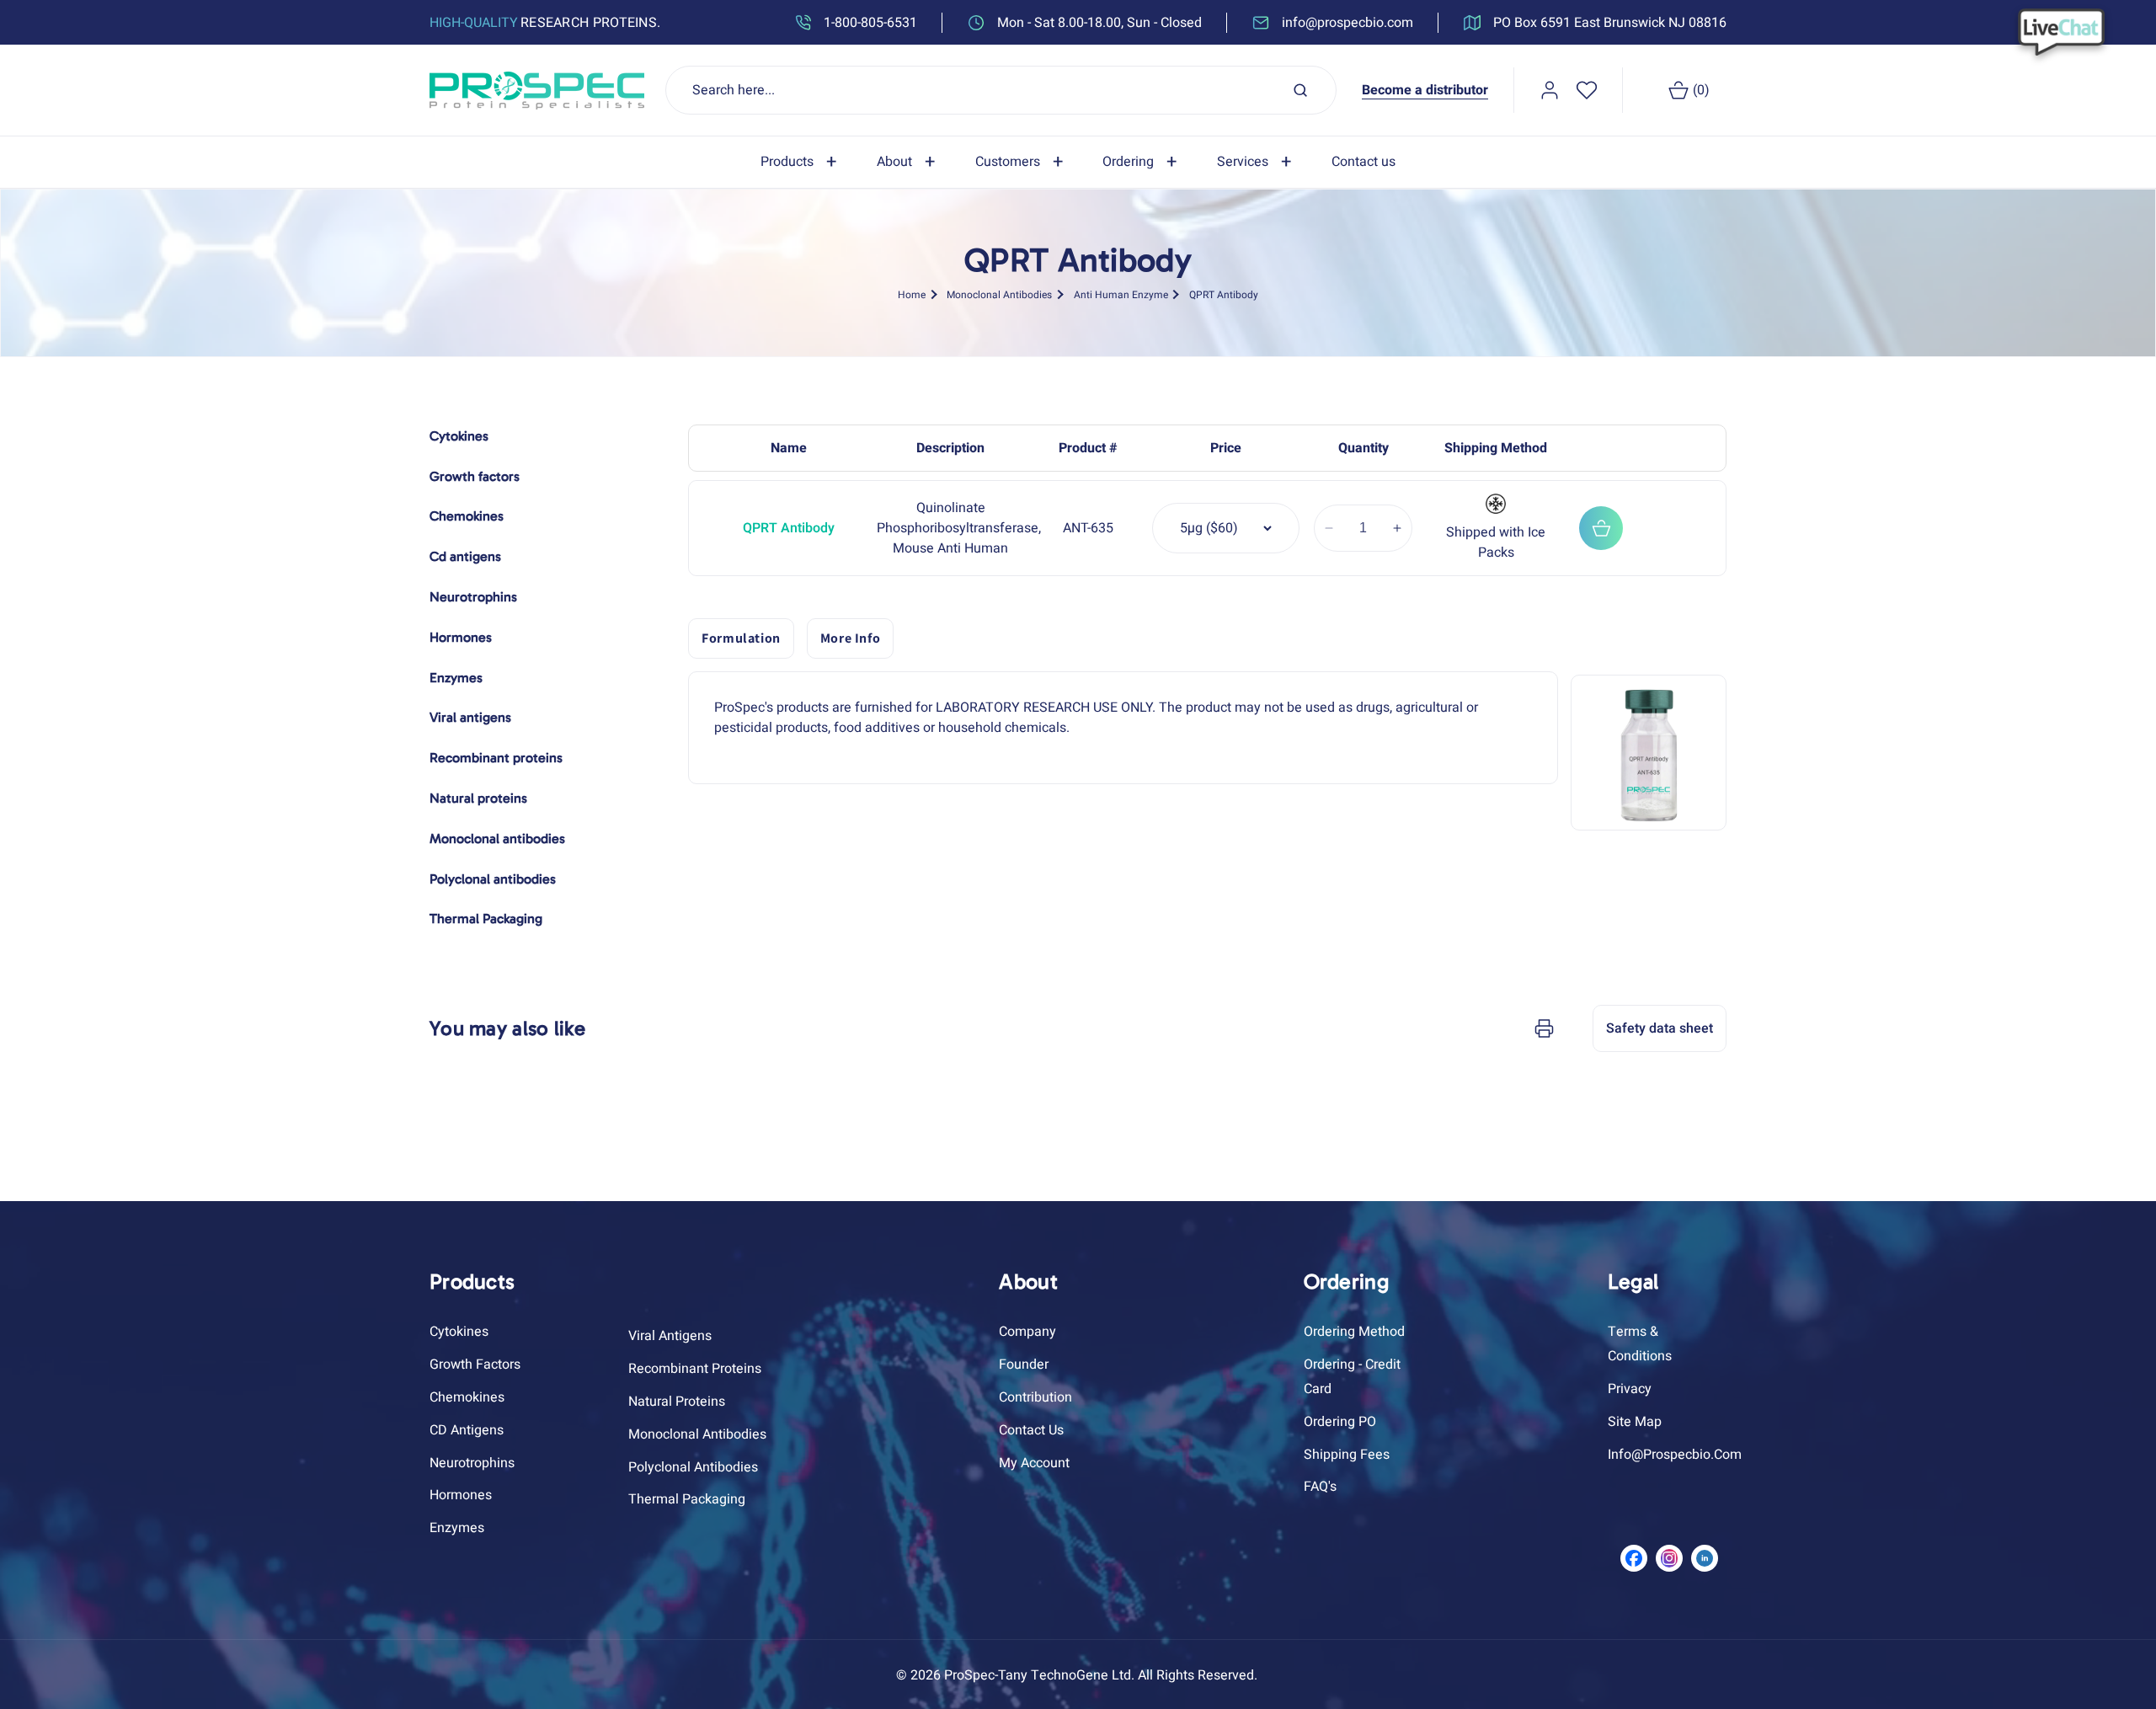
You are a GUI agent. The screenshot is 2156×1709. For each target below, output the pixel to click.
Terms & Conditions (1640, 1344)
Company (1027, 1332)
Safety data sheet (1660, 1028)
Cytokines (459, 1332)
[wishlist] (1587, 90)
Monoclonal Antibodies (999, 294)
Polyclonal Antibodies (693, 1467)
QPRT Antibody (1224, 294)
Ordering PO (1340, 1422)
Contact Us (1031, 1430)
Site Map (1635, 1422)
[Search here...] (1300, 90)
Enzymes (457, 1528)
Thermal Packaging (687, 1499)
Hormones (461, 1495)
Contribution (1035, 1397)
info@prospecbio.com (1675, 1455)
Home (912, 294)
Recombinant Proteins (695, 1369)
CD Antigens (467, 1430)
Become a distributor (1425, 90)
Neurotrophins (472, 1463)
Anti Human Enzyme (1121, 294)
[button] (802, 162)
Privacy (1630, 1389)
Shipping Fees (1347, 1455)
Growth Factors (475, 1365)
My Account (1034, 1463)
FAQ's (1320, 1487)
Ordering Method (1354, 1332)
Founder (1024, 1365)
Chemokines (467, 1397)
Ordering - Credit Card (1352, 1377)
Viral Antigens (670, 1336)
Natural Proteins (677, 1402)
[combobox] (1001, 90)
